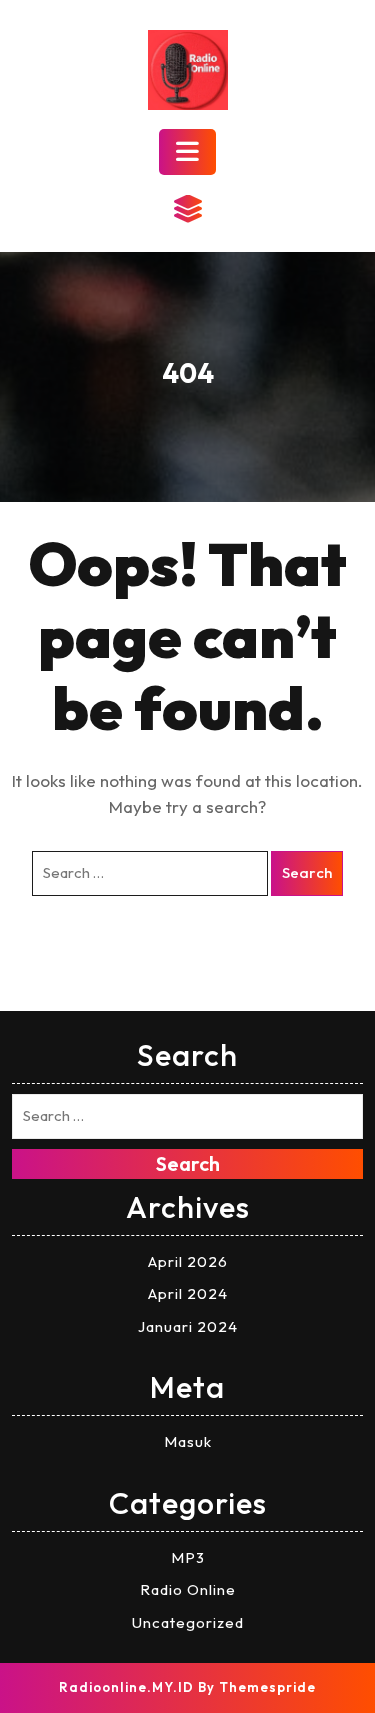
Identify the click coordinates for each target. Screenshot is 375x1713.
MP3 (188, 1557)
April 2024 (188, 1293)
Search (307, 872)
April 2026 (188, 1261)
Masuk (188, 1441)
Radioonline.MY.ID (126, 1687)
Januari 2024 (188, 1326)
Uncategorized (188, 1622)
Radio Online (188, 1589)
